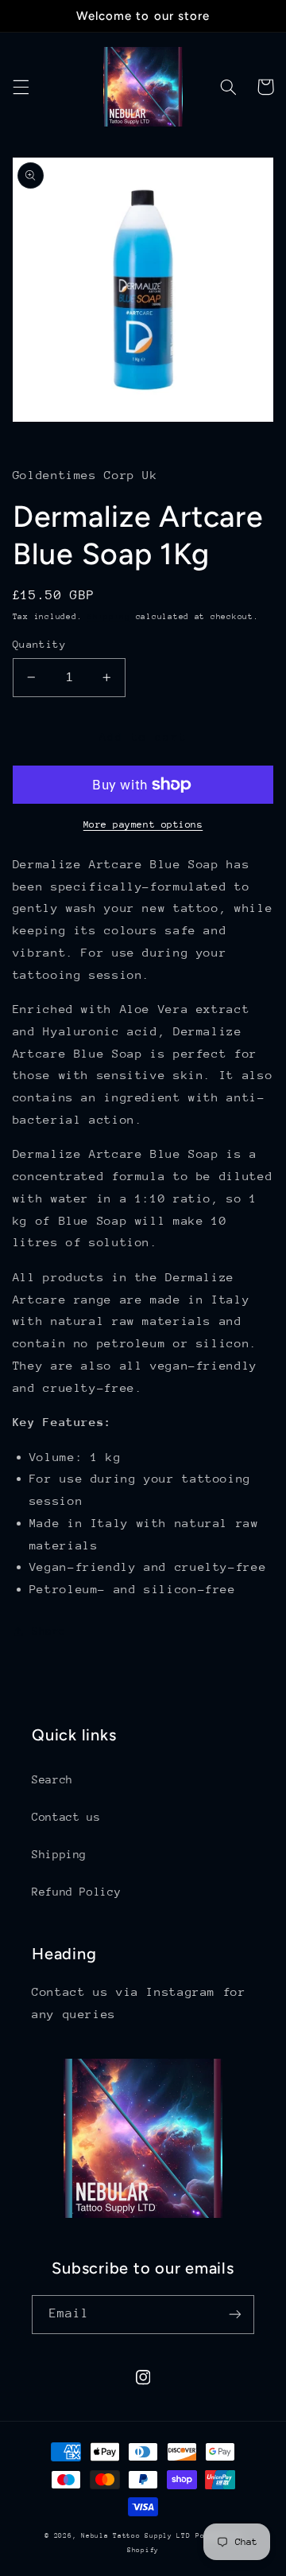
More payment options (143, 824)
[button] (21, 87)
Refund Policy (76, 1892)
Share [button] (49, 1631)
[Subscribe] (235, 2315)
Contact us (66, 1817)
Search (52, 1779)
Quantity (39, 644)
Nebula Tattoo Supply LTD (136, 2535)
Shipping (109, 617)
